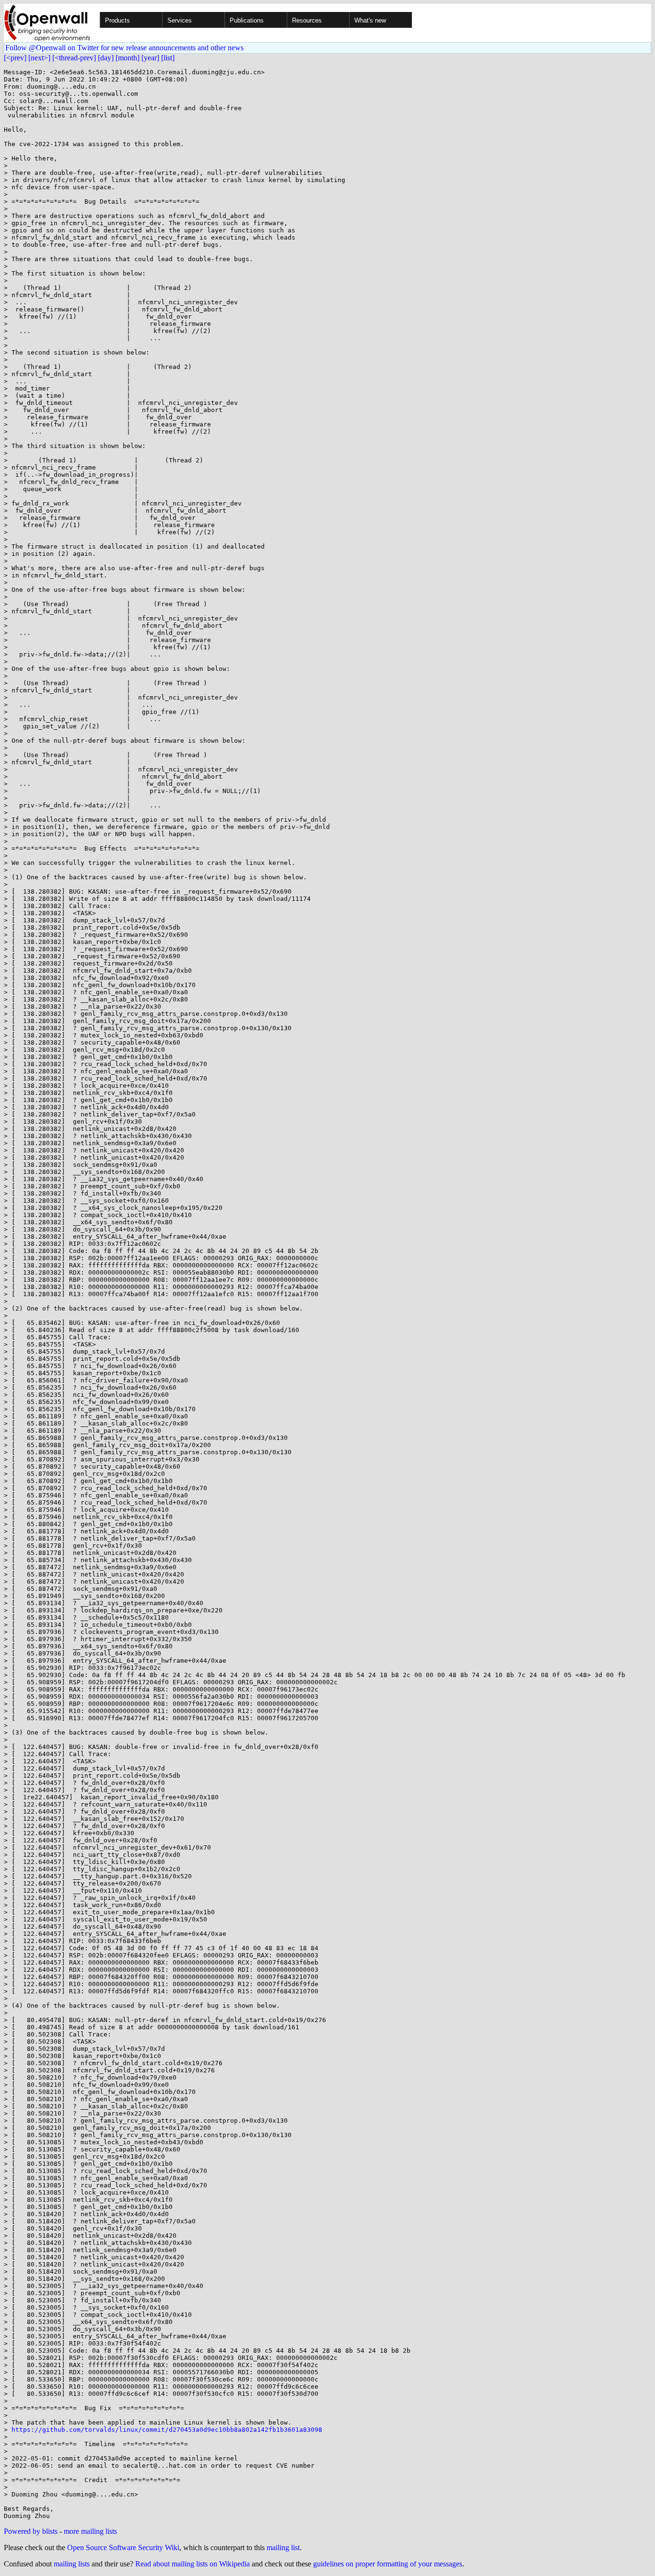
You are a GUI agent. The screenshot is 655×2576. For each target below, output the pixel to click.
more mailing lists (90, 2531)
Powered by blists (31, 2531)
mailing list (283, 2547)
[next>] (39, 58)
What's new (370, 20)
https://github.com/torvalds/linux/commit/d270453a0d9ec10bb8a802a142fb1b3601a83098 (167, 2430)
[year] (150, 58)
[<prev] (15, 58)
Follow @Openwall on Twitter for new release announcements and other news (124, 48)
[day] (106, 58)
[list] (168, 58)
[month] (128, 58)
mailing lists (72, 2564)
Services (180, 20)
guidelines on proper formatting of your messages (388, 2564)
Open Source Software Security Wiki (123, 2547)
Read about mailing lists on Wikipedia (193, 2564)
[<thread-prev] (74, 58)
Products (117, 20)
